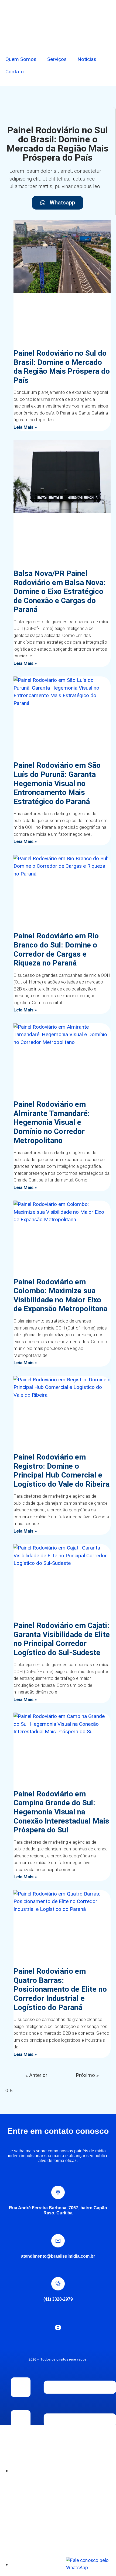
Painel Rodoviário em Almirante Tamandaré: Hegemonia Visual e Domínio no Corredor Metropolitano (52, 1122)
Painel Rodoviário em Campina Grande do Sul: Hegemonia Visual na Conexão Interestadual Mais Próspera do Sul (61, 1812)
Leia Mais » (25, 427)
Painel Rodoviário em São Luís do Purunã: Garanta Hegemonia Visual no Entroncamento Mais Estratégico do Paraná (57, 783)
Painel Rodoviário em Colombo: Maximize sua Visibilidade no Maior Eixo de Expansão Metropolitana (60, 1295)
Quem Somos (21, 59)
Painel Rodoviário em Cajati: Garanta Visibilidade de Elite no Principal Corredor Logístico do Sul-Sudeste (62, 1639)
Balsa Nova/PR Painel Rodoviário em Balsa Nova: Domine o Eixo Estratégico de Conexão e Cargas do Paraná (59, 591)
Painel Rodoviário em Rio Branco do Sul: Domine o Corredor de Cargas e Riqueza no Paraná (56, 949)
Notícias (87, 59)
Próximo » (87, 2075)
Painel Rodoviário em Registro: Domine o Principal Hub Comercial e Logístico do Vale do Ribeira (62, 1471)
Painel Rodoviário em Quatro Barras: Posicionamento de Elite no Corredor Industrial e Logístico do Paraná (60, 1989)
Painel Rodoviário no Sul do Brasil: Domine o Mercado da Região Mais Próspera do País (62, 367)
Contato (15, 72)
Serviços (57, 59)
